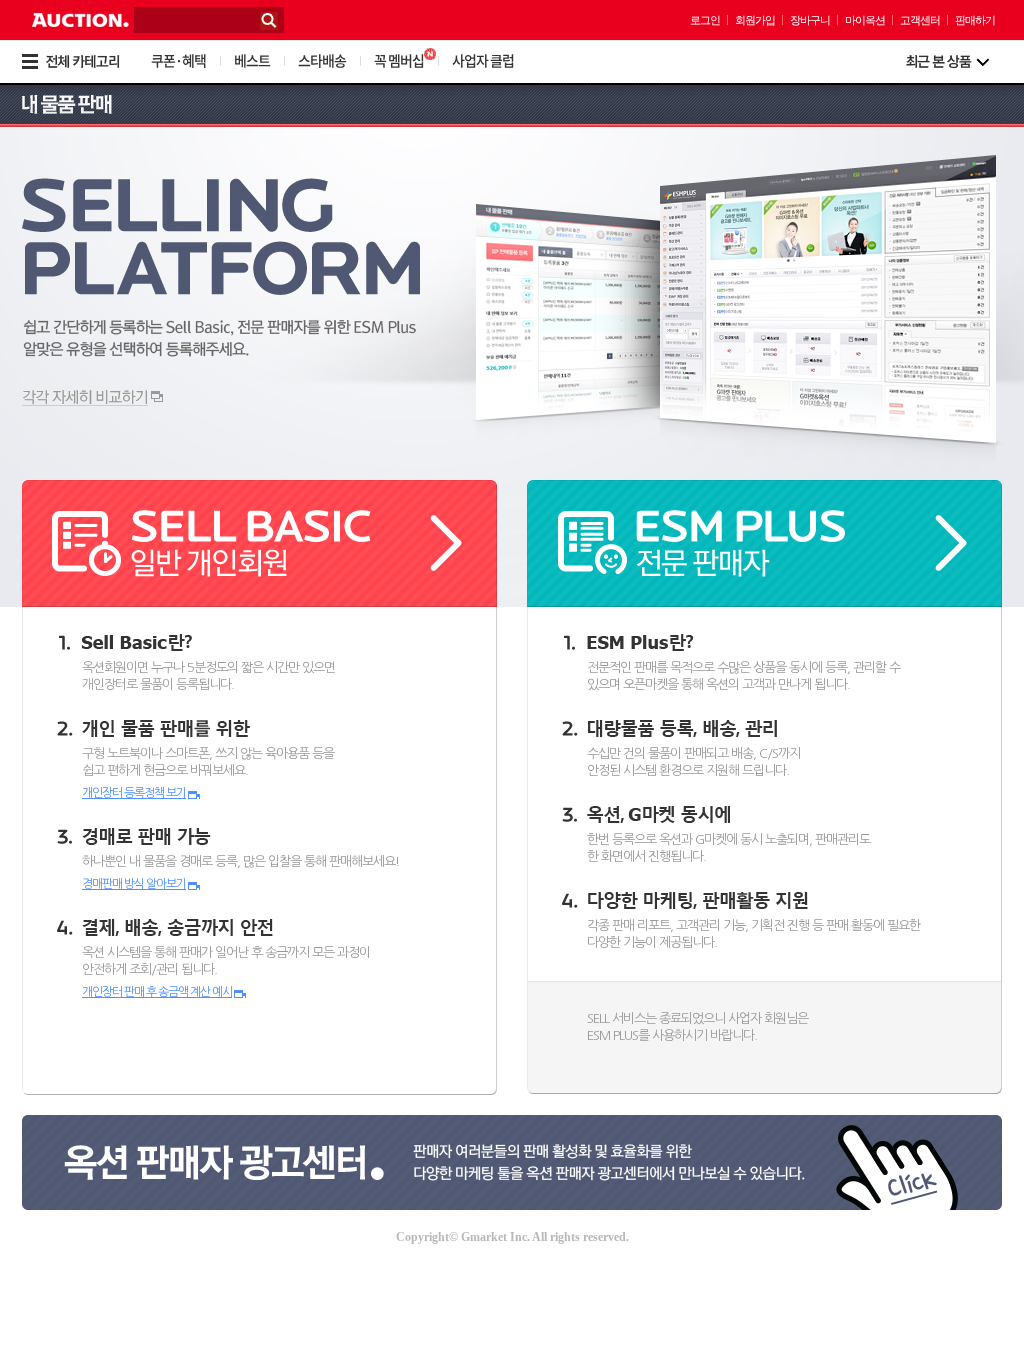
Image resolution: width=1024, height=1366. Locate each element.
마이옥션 (865, 20)
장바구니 (810, 20)
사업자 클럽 (483, 60)
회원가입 (755, 20)
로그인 (705, 20)
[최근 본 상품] (947, 62)
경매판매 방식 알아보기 (134, 884)
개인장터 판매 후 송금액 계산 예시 (157, 992)
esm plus (764, 543)
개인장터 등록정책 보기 (134, 793)
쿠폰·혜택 (178, 60)
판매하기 (975, 20)
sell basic (259, 543)
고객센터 (920, 20)
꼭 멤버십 (399, 60)
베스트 (252, 60)
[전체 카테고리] (84, 62)
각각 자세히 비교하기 (92, 398)
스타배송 (322, 60)
